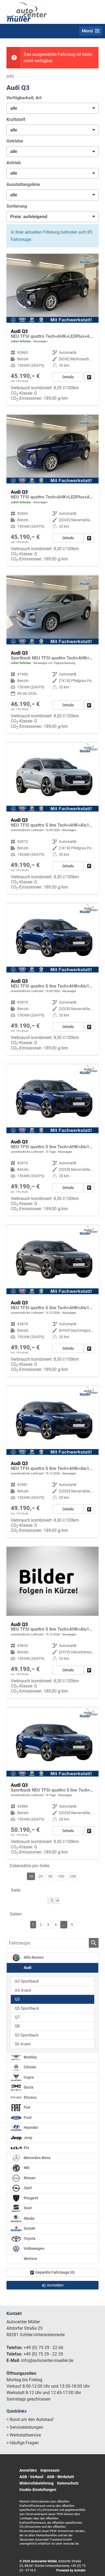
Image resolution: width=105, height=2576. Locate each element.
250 (73, 1876)
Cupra (28, 2077)
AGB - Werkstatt (60, 2477)
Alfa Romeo (33, 1957)
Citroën (30, 2067)
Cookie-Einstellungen (38, 2490)
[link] (89, 377)
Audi (27, 1968)
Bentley (30, 2057)
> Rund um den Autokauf (30, 2419)
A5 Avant (23, 1990)
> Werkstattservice (24, 2435)
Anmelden (28, 2470)
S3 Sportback (27, 2035)
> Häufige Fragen (23, 2443)
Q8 (17, 2026)
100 (61, 1876)
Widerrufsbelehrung (36, 2483)
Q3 (17, 1999)
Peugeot (31, 2198)
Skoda (29, 2218)
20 (41, 1876)
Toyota (29, 2239)
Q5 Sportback (27, 2008)
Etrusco (30, 2098)
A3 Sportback (27, 1981)
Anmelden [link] (55, 2285)
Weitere (30, 2259)
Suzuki (29, 2228)
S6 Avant (23, 2044)
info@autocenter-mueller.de (47, 2360)
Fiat (27, 2107)
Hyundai (30, 2128)
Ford (27, 2118)
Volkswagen (34, 2249)
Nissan (29, 2178)
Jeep (28, 2138)
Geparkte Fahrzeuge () (55, 2272)
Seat (27, 2208)
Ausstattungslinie (23, 184)
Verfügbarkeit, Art (24, 98)
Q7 (17, 2017)
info (10, 76)
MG (26, 2168)
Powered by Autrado (71, 2570)
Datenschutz (68, 2483)
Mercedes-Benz (37, 2158)
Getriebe (15, 141)
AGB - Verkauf (31, 2477)
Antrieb (14, 163)
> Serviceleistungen (25, 2427)
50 (50, 1876)
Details (68, 377)
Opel (27, 2188)
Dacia (28, 2087)
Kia (26, 2148)
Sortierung (17, 206)
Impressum (50, 2470)
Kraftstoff (16, 120)
